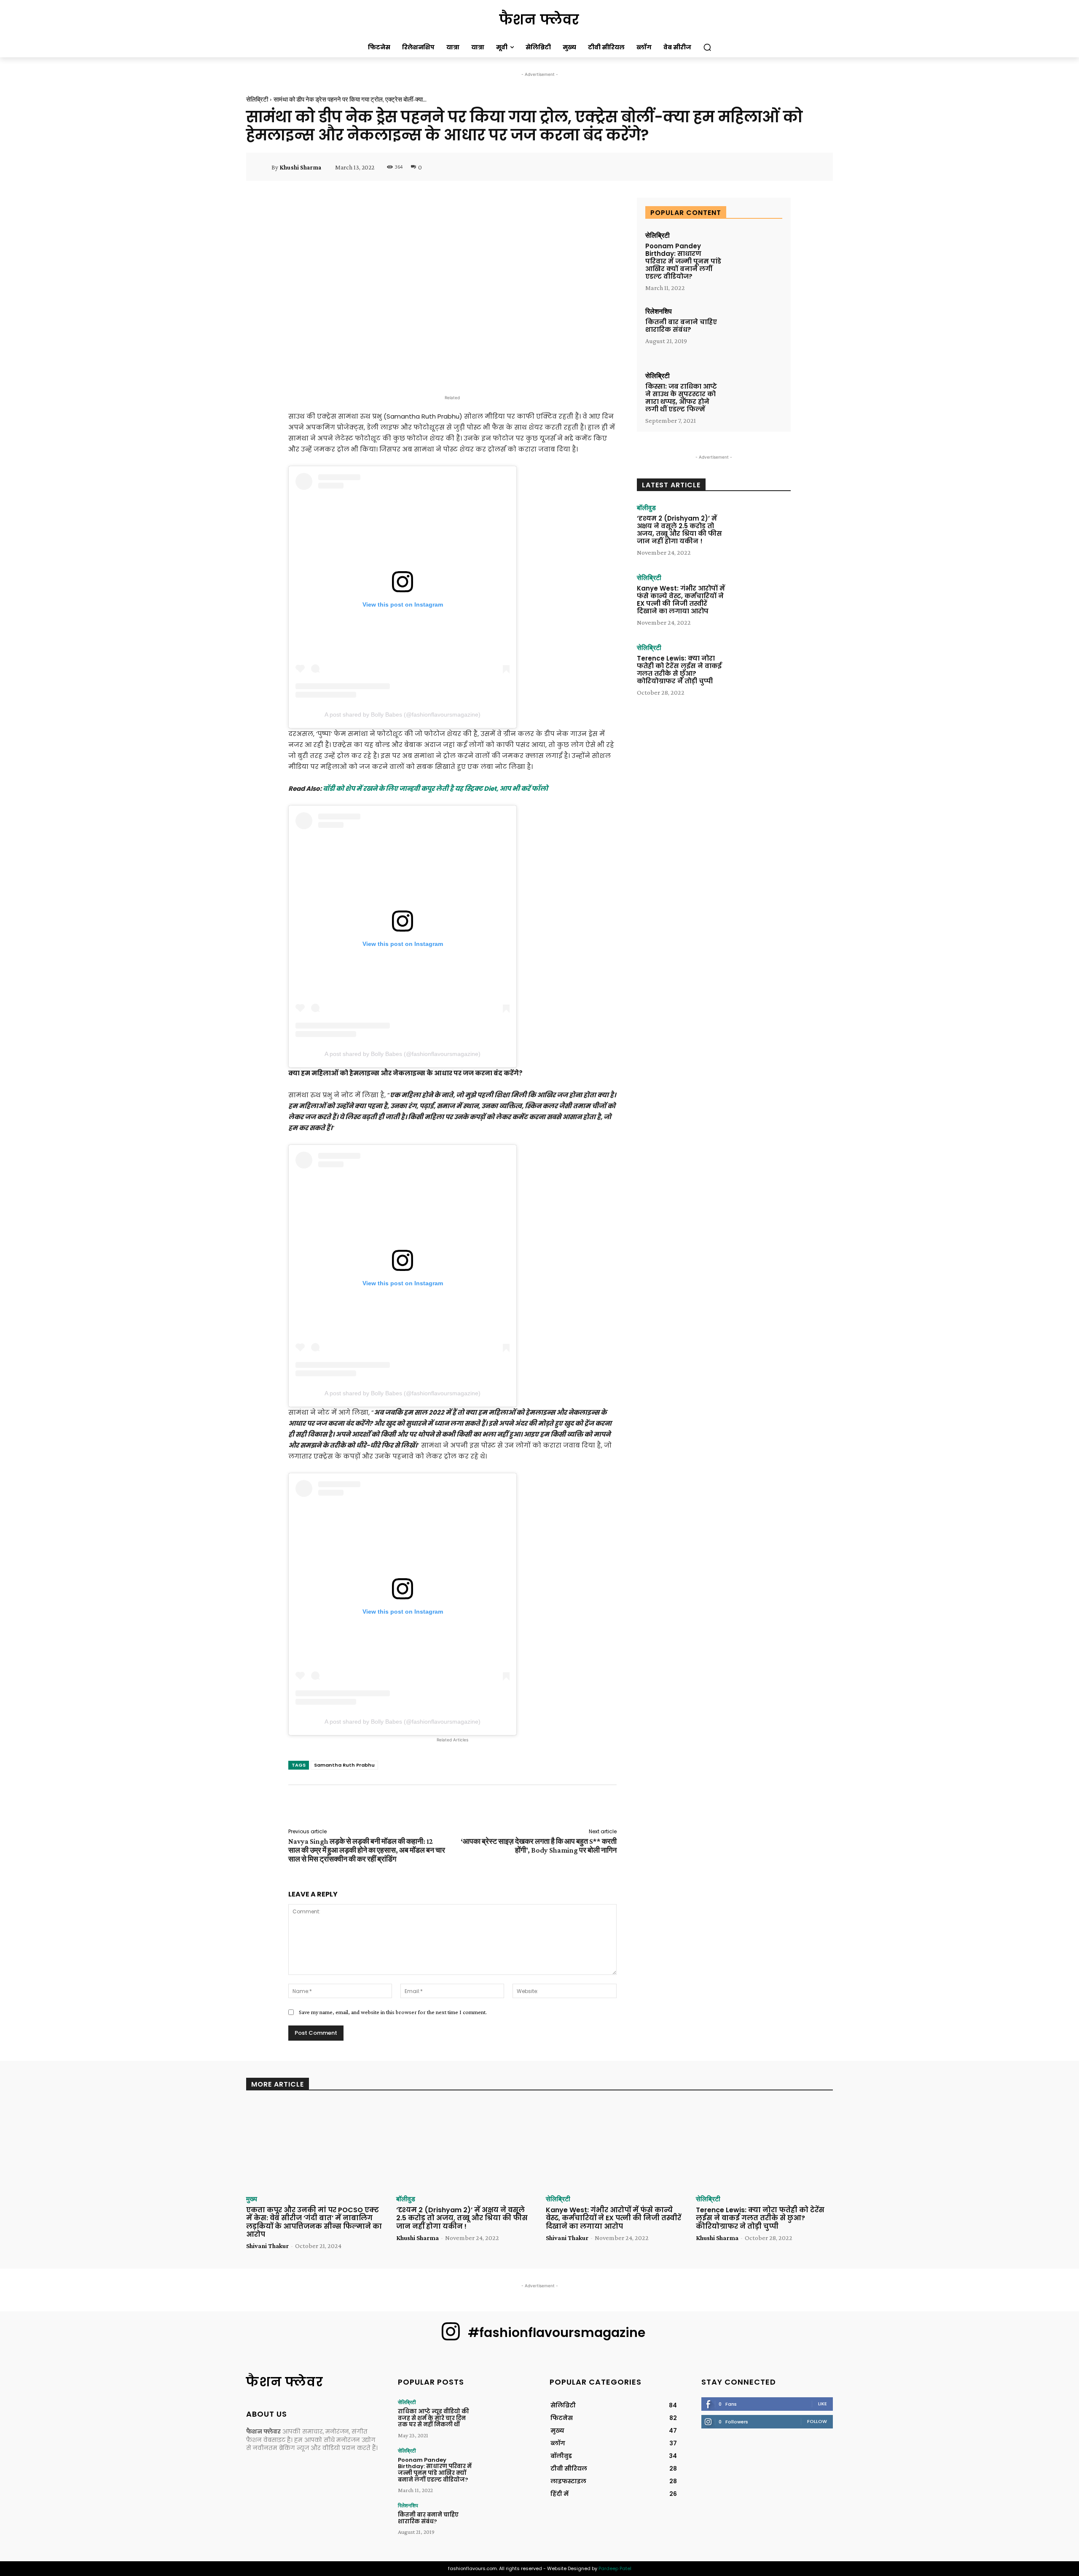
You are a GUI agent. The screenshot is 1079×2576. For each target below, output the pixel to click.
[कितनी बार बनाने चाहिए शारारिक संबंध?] (755, 332)
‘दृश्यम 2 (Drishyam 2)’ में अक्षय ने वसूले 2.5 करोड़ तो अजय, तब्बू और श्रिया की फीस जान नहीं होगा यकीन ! (679, 530)
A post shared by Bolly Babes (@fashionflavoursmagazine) (403, 715)
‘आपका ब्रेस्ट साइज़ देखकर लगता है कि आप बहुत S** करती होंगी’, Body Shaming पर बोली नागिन (539, 1846)
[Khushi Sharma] (264, 167)
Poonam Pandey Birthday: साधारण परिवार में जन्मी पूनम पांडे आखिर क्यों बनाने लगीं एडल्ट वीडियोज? (683, 261)
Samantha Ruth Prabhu (344, 1765)
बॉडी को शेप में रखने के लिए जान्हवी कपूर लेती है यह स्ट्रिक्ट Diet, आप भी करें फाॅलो (435, 788)
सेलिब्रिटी (257, 99)
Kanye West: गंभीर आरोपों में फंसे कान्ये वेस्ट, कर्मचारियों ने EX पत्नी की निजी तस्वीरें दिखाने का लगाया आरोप (681, 600)
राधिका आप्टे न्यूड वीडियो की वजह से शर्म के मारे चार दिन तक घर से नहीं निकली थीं (433, 2418)
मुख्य (252, 2199)
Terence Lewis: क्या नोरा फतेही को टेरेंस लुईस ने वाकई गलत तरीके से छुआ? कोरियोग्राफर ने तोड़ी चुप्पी (679, 670)
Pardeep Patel (615, 2568)
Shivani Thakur (267, 2246)
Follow (817, 2421)
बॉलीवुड (646, 508)
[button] (707, 47)
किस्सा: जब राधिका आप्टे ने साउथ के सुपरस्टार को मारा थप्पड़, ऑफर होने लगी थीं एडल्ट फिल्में (681, 398)
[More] (814, 167)
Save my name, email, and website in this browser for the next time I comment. (393, 2012)
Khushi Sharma (300, 167)
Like (823, 2404)
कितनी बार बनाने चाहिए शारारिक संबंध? (681, 326)
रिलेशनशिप (659, 312)
